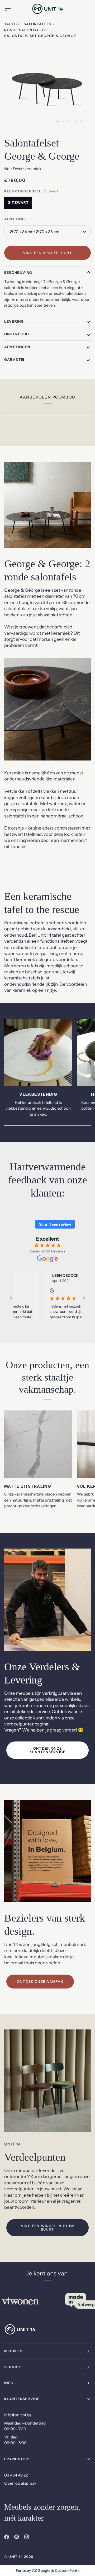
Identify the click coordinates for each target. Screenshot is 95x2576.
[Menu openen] (12, 9)
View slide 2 (63, 121)
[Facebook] (7, 2537)
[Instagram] (27, 2537)
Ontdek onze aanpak (40, 1981)
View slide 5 (81, 121)
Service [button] (13, 2367)
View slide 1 (57, 121)
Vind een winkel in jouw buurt (47, 2228)
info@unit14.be (18, 2415)
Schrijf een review (55, 1224)
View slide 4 (75, 121)
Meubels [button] (13, 2351)
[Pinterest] (17, 2537)
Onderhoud (17, 334)
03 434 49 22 (16, 2475)
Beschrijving (18, 272)
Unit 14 (16, 2557)
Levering (14, 321)
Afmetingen (17, 347)
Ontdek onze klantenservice (47, 1750)
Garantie (14, 359)
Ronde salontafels (25, 30)
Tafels (11, 24)
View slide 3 (69, 121)
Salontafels (38, 24)
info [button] (9, 2383)
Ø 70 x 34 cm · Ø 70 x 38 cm (35, 232)
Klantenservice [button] (22, 2399)
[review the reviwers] (33, 1291)
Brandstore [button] (18, 2459)
